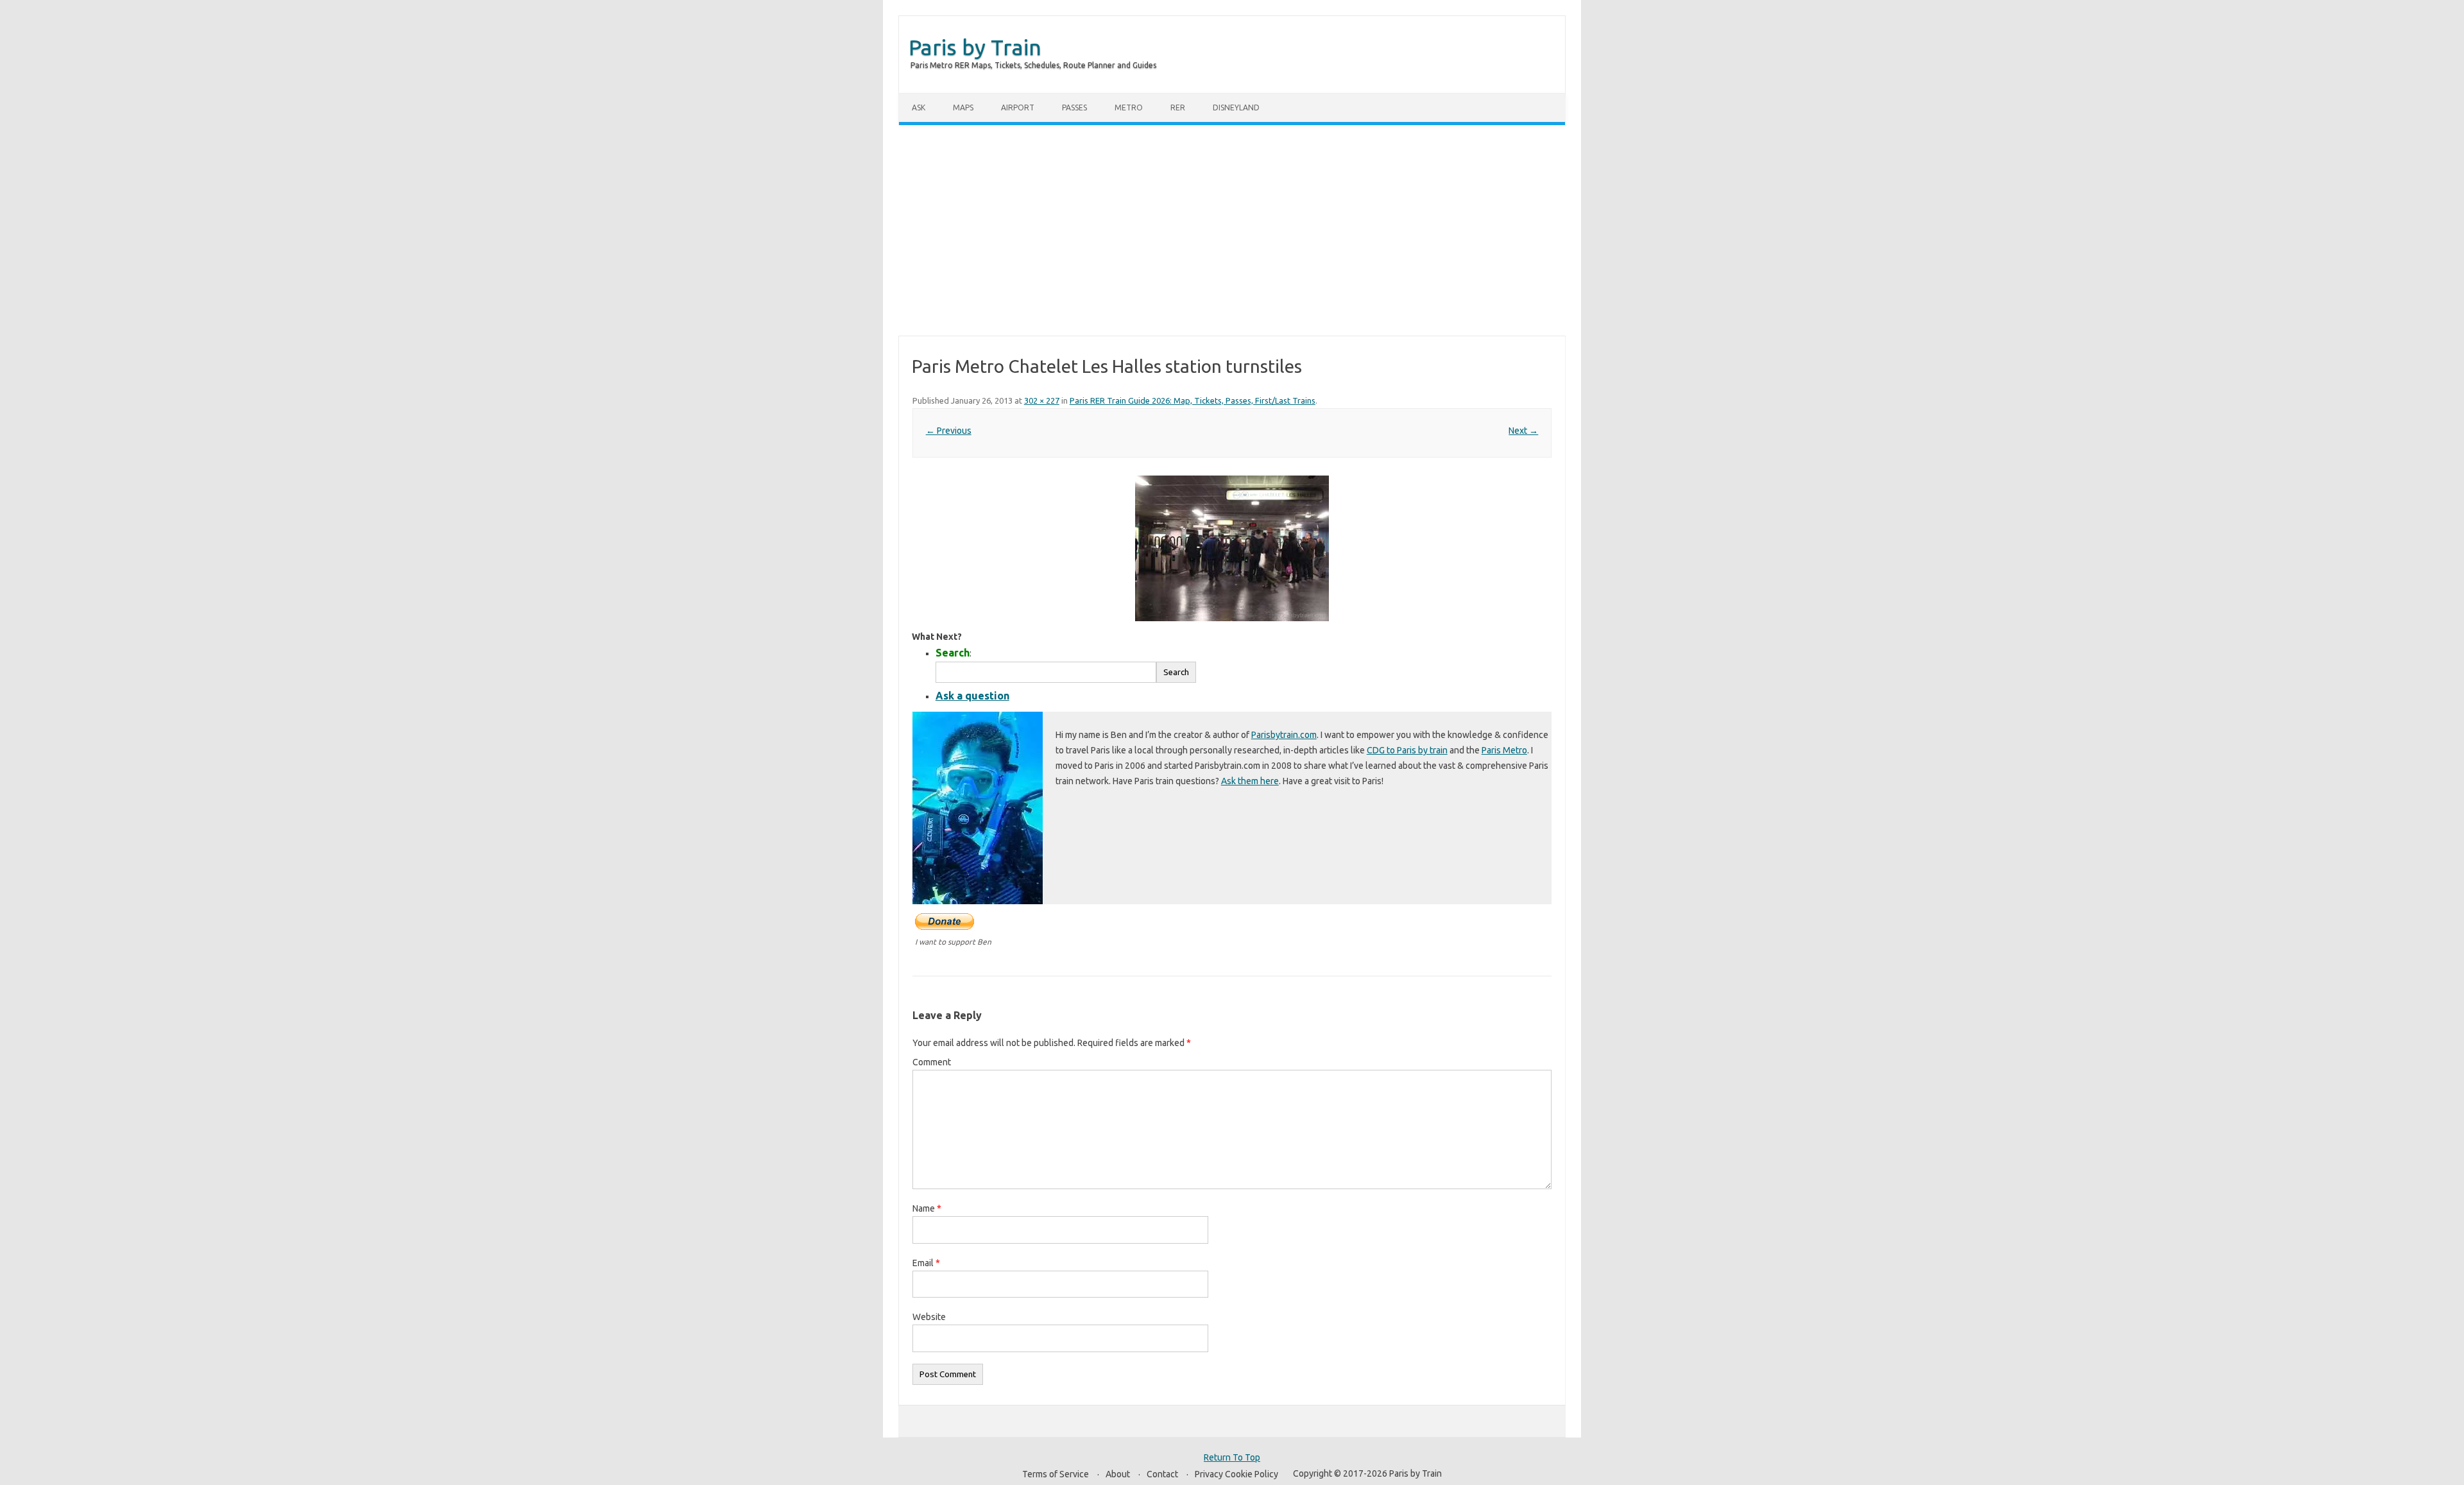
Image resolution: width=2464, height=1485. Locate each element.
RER (1178, 107)
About (1118, 1474)
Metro (1129, 107)
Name (927, 1208)
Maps (963, 107)
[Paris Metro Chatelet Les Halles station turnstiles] (1232, 548)
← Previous (949, 431)
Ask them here (1250, 781)
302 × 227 (1042, 400)
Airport (1018, 107)
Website (929, 1317)
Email (926, 1263)
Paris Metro (1504, 750)
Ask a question (972, 696)
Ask (919, 107)
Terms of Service (1056, 1474)
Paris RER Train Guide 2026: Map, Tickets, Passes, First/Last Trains (1193, 400)
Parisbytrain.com (1284, 735)
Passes (1074, 107)
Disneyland (1236, 107)
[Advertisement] (1232, 230)
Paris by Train (975, 47)
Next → (1523, 431)
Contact (1162, 1474)
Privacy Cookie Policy (1236, 1474)
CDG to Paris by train (1407, 750)
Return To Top (1232, 1457)
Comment (932, 1062)
